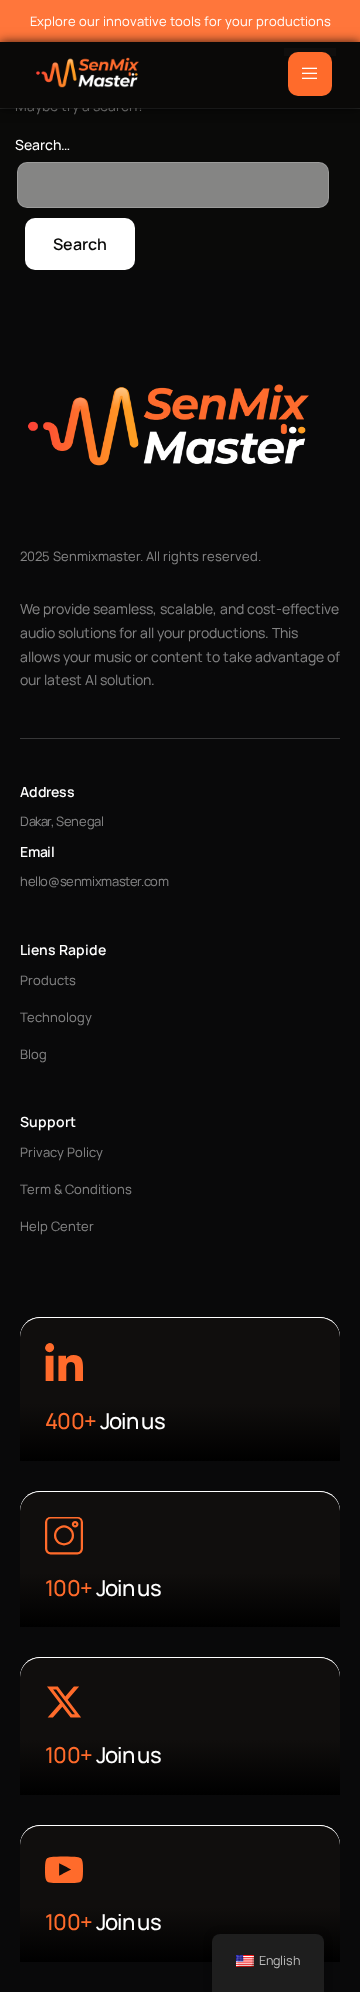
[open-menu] (310, 74)
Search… (42, 145)
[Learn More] (64, 1365)
